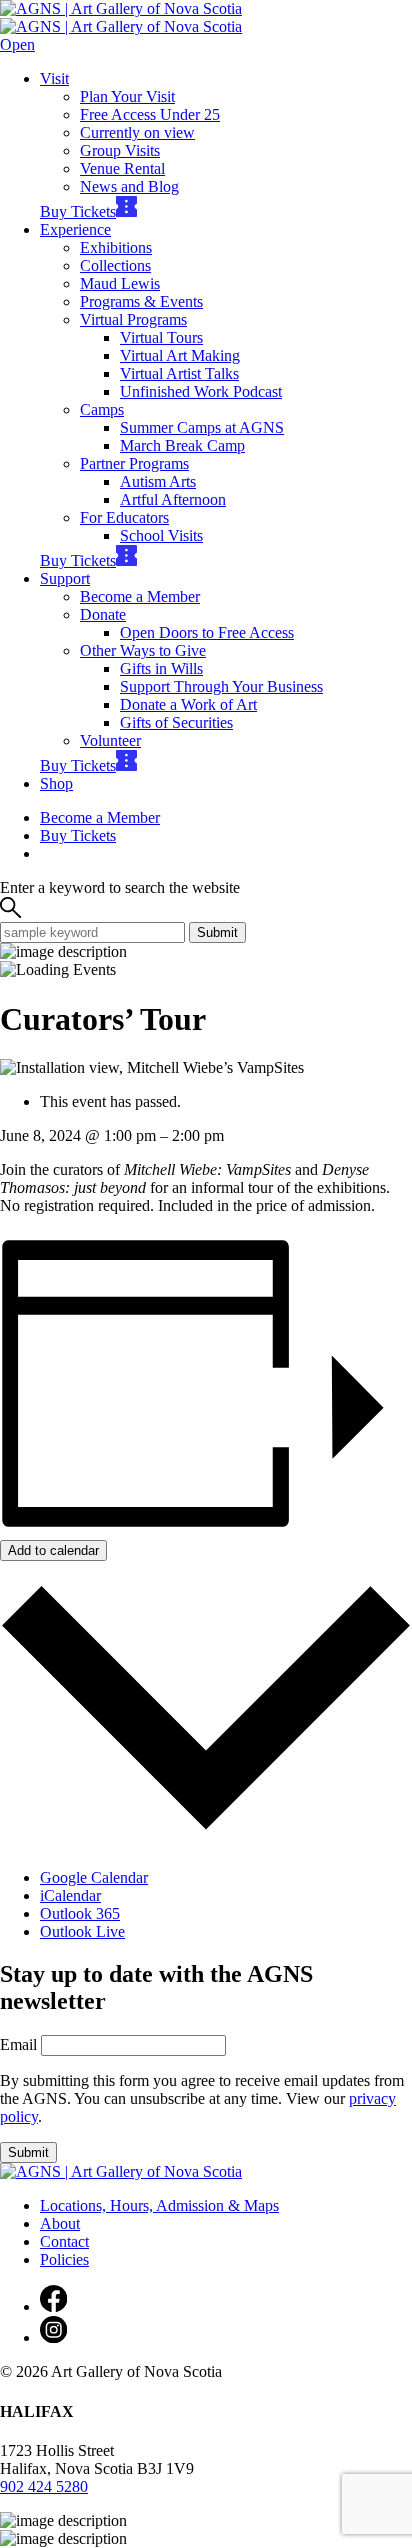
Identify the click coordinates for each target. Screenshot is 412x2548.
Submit (217, 932)
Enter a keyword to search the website (120, 887)
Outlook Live (82, 1931)
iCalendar (70, 1895)
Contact (64, 2241)
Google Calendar (94, 1877)
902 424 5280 (44, 2486)
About (60, 2223)
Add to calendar (53, 1550)
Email (18, 2044)
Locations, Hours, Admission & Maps (159, 2205)
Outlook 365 (80, 1913)
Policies (64, 2259)
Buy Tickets (78, 211)
